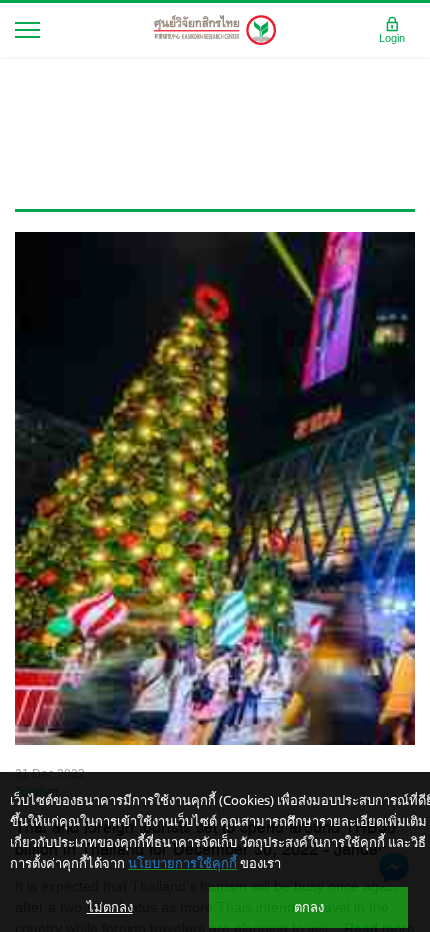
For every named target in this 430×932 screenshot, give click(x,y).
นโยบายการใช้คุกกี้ (182, 863)
